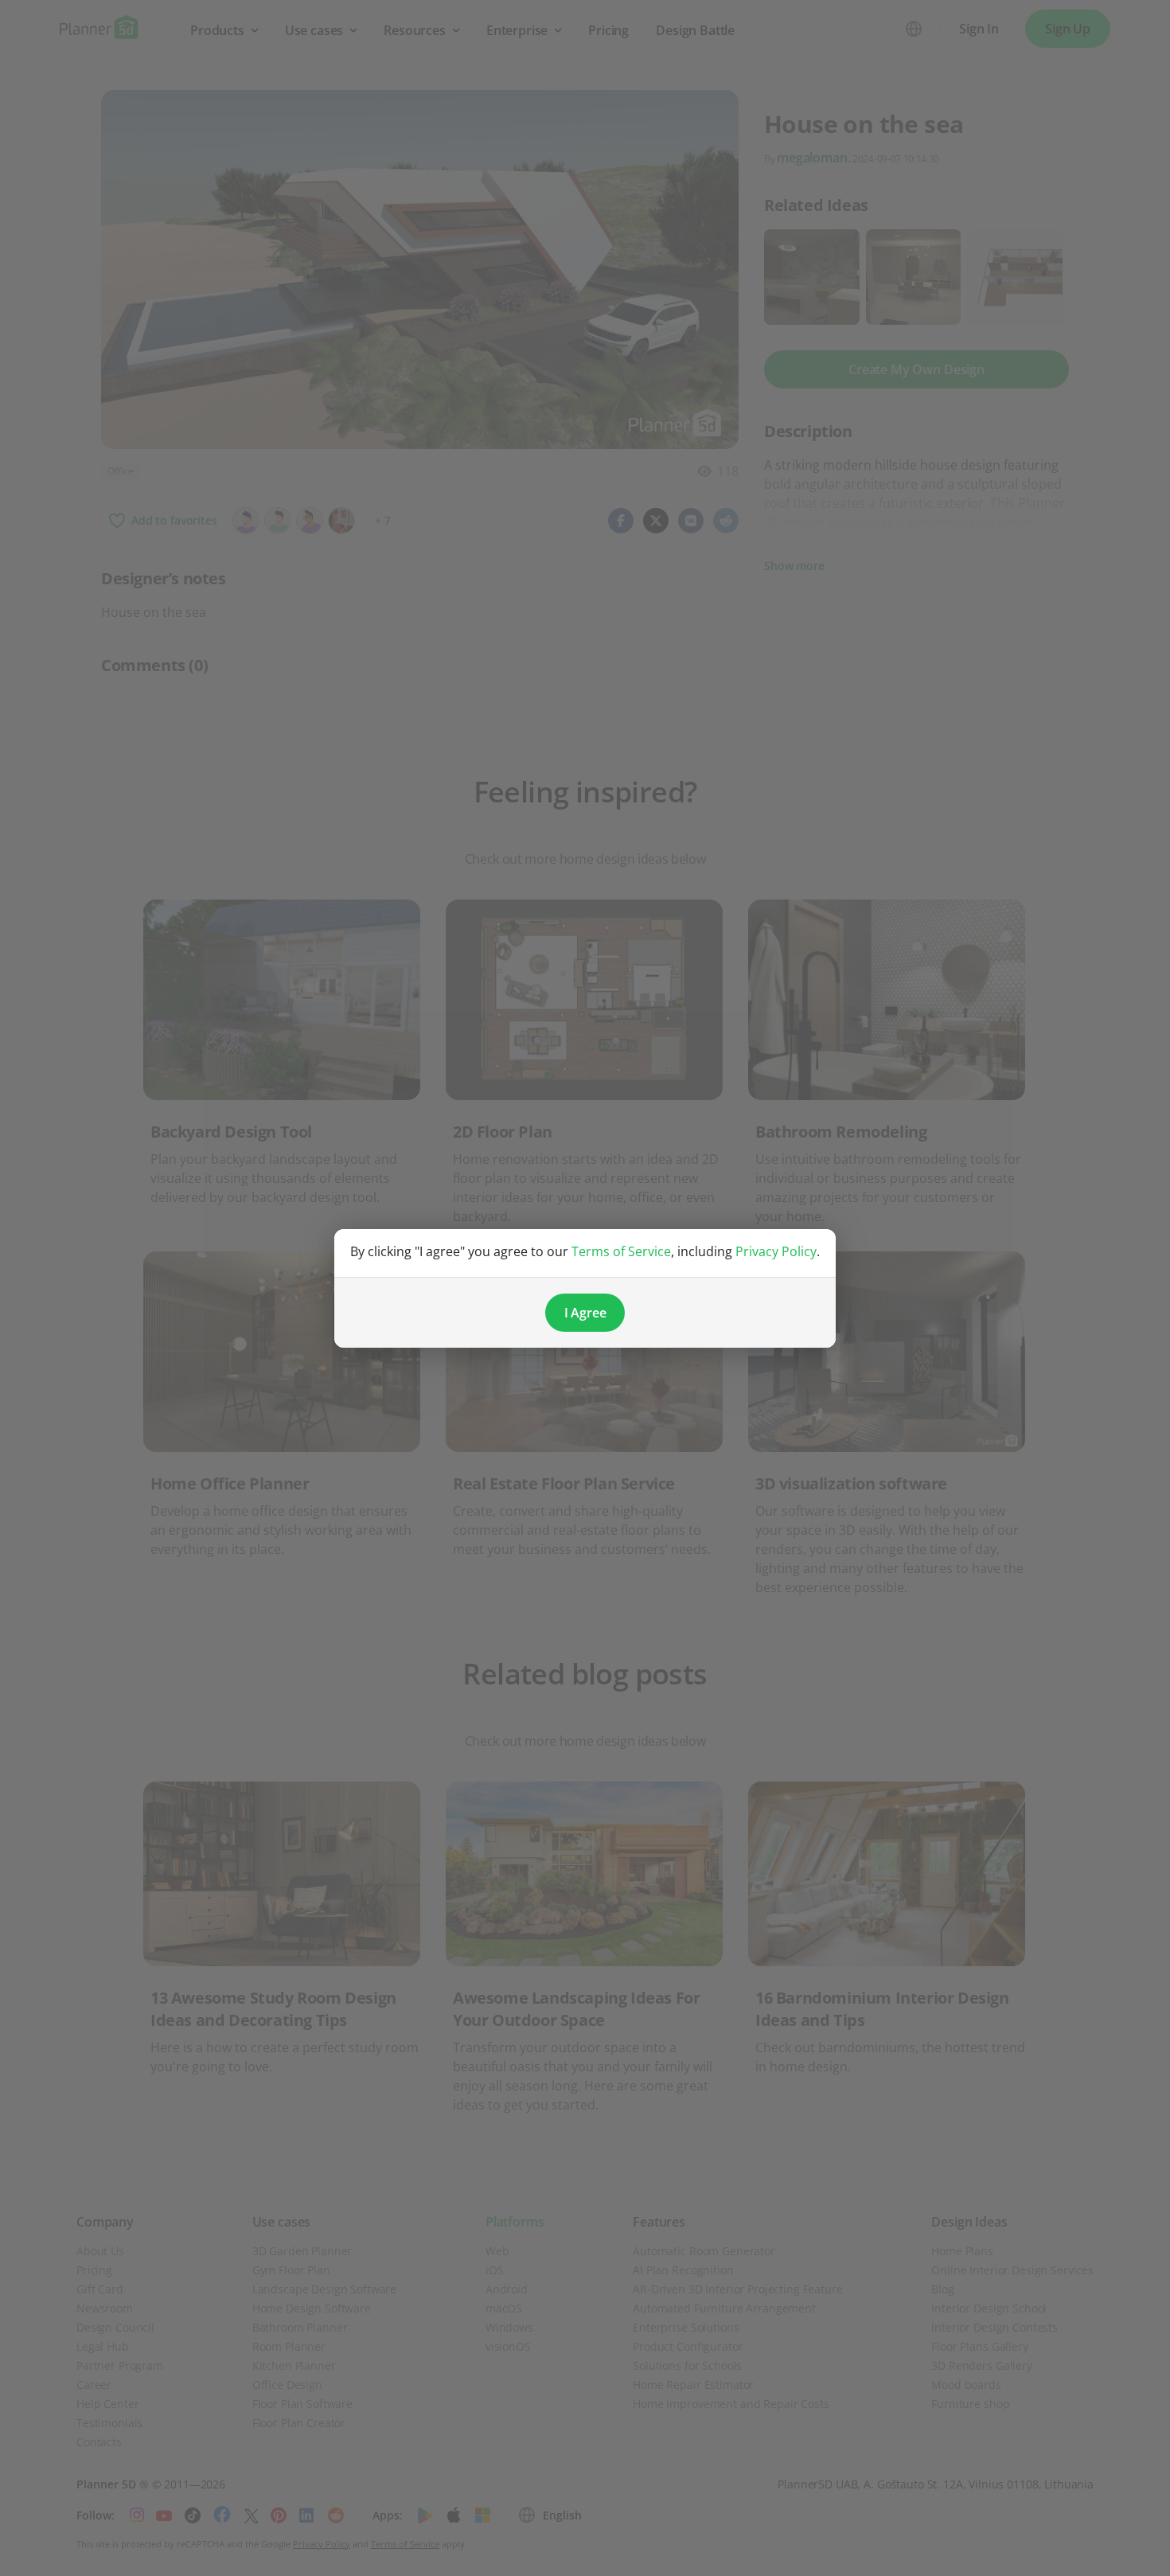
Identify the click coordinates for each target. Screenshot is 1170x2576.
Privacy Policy (776, 1251)
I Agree (585, 1313)
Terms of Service (621, 1251)
